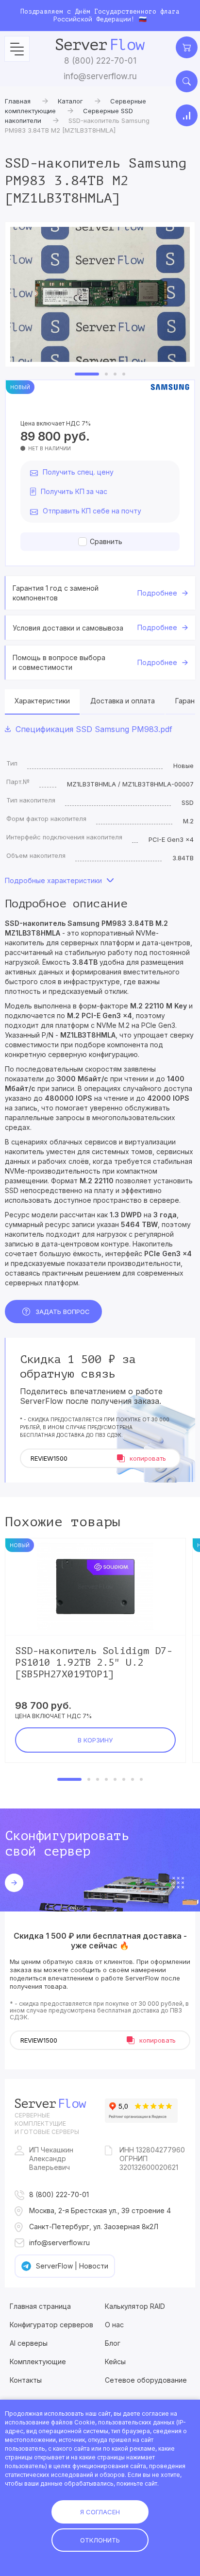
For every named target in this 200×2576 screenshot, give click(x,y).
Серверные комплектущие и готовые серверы (47, 2124)
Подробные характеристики (53, 880)
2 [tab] (106, 374)
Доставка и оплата (123, 701)
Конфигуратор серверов (51, 2325)
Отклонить (100, 2540)
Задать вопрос (63, 1312)
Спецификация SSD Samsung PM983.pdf (94, 729)
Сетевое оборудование (146, 2380)
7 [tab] (133, 1779)
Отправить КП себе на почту (92, 511)
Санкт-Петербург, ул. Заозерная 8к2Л (94, 2226)
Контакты (26, 2380)
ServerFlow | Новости (72, 2266)
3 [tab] (115, 374)
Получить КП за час (74, 491)
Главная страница (40, 2306)
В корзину (95, 1740)
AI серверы (29, 2343)
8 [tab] (141, 1779)
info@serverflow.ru (100, 76)
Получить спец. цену (78, 472)
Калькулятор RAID (135, 2306)
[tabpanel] (100, 294)
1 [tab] (87, 374)
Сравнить (106, 541)
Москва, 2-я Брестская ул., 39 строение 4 (100, 2210)
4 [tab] (124, 374)
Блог (113, 2343)
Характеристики (42, 701)
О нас (114, 2325)
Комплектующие (38, 2362)
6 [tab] (124, 1779)
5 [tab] (115, 1779)
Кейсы (115, 2362)
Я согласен (100, 2512)
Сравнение (187, 115)
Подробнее (157, 593)
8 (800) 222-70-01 (100, 61)
